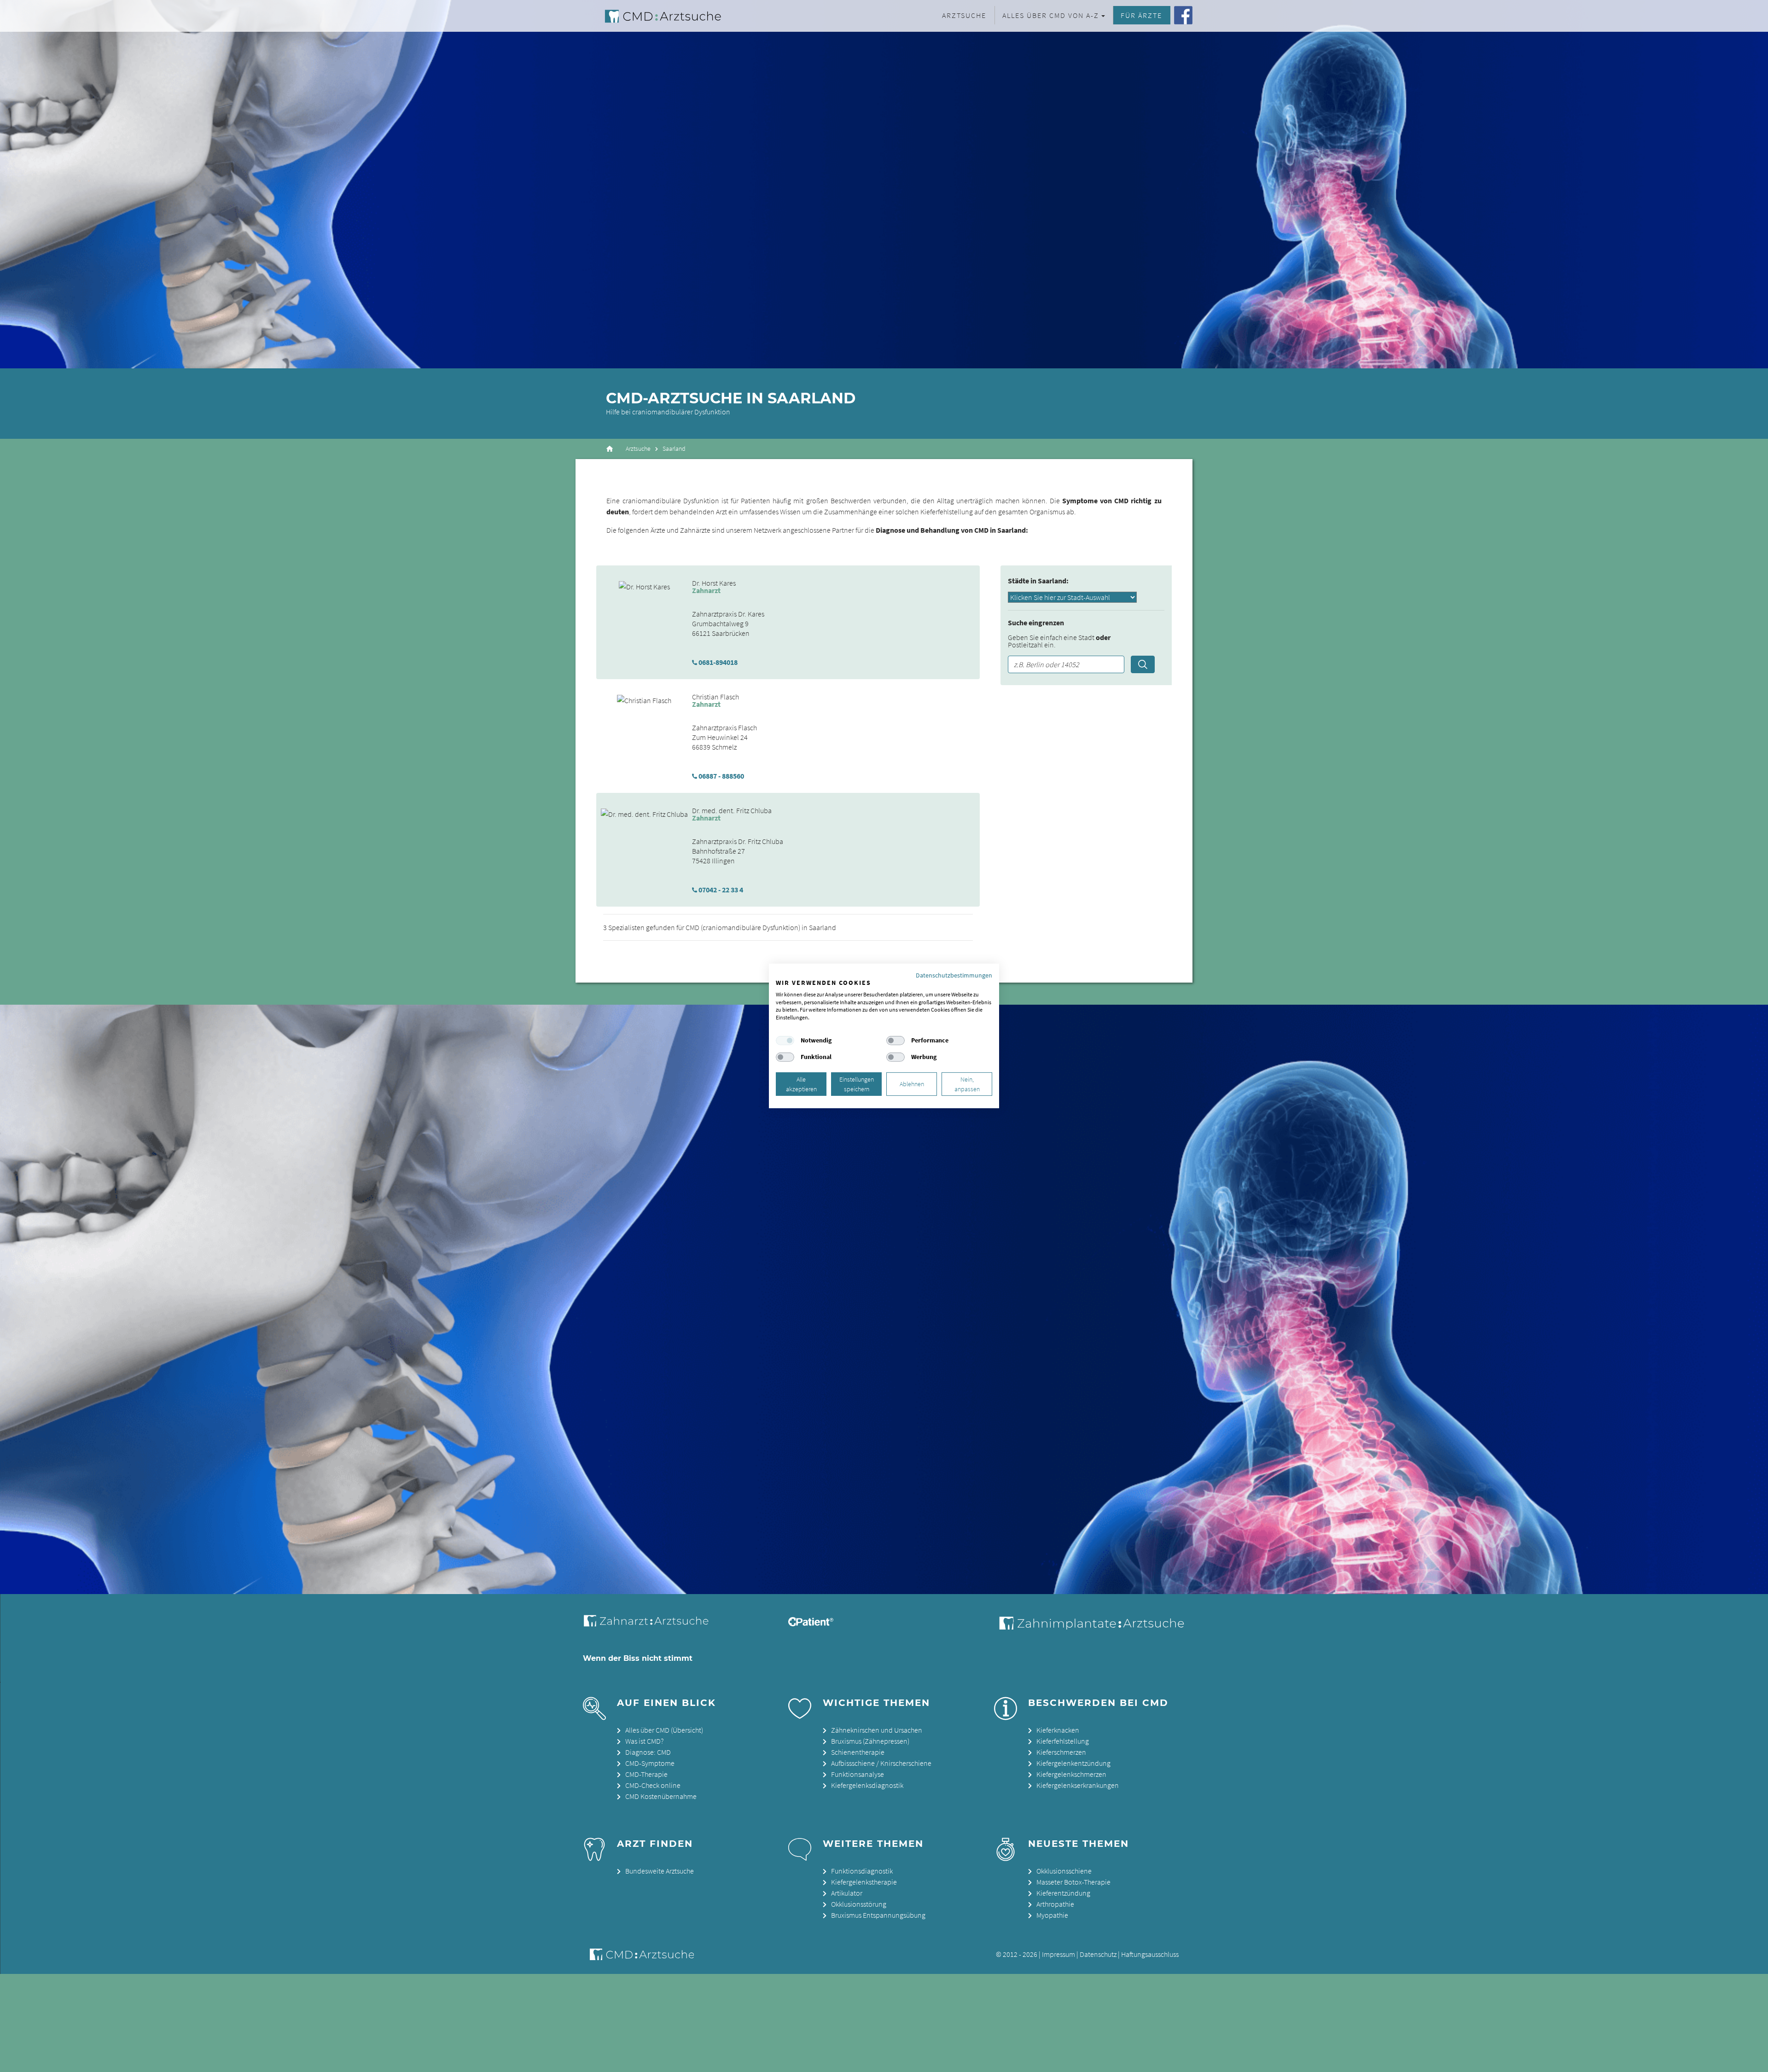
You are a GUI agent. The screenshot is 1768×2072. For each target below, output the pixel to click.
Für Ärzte (1141, 15)
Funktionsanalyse (858, 1774)
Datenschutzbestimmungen (954, 975)
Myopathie (1052, 1915)
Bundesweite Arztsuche (660, 1871)
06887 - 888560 (721, 776)
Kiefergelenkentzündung (1073, 1763)
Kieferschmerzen (1061, 1752)
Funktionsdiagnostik (862, 1871)
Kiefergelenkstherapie (864, 1882)
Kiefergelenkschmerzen (1071, 1774)
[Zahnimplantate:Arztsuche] (1090, 1627)
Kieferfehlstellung (1063, 1741)
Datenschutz (1098, 1954)
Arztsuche (964, 15)
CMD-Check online (653, 1785)
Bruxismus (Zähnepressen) (870, 1741)
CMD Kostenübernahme (661, 1796)
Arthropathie (1055, 1904)
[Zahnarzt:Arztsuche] (651, 1626)
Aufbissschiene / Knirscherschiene (881, 1763)
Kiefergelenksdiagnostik (867, 1785)
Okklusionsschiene (1064, 1871)
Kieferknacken (1058, 1730)
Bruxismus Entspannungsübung (878, 1915)
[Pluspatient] (811, 1624)
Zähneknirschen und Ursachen (877, 1730)
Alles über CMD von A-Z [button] (1051, 15)
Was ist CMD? (644, 1741)
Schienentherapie (858, 1752)
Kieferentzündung (1063, 1893)
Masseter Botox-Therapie (1073, 1882)
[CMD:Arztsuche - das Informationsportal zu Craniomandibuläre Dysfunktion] (655, 16)
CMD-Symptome (650, 1763)
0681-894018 (718, 662)
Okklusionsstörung (859, 1904)
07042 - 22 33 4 (721, 890)
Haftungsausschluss (1150, 1954)
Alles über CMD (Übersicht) (664, 1730)
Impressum (1058, 1954)
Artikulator (847, 1893)
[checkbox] (785, 1041)
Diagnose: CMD (648, 1752)
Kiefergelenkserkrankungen (1078, 1785)
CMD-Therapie (646, 1774)
